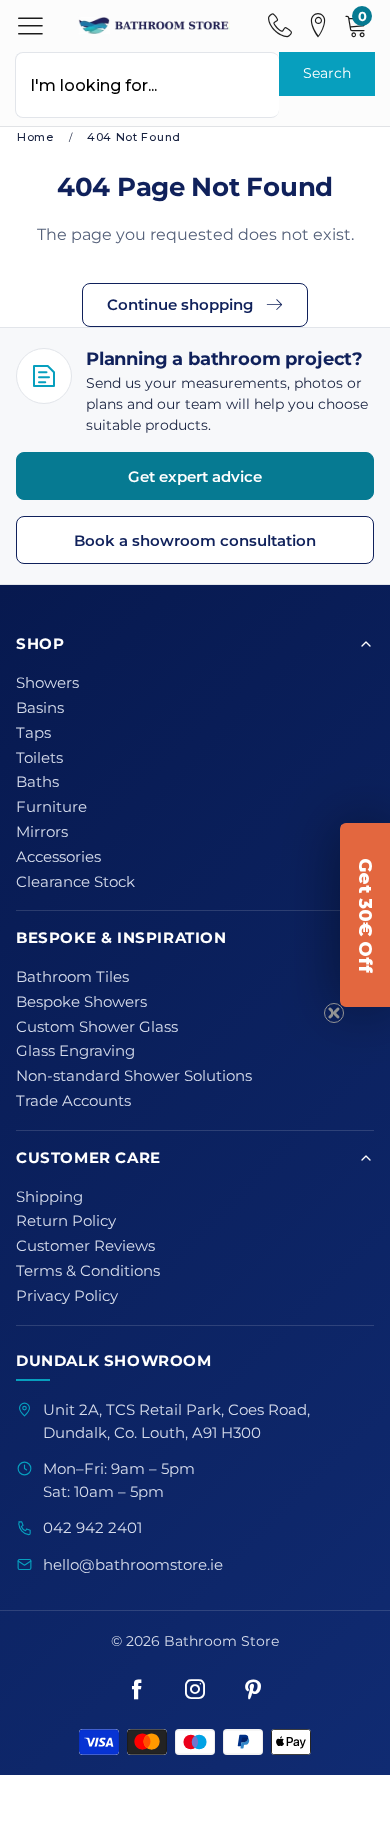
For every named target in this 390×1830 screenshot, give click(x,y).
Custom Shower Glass (97, 1027)
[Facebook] (137, 1691)
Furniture (51, 807)
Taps (33, 733)
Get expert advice (195, 476)
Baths (37, 782)
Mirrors (42, 832)
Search (327, 73)
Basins (40, 708)
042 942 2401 (92, 1528)
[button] (365, 915)
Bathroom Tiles (72, 977)
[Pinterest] (253, 1691)
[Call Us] (280, 26)
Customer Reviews (85, 1246)
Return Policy (66, 1221)
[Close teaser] (334, 1013)
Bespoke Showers (81, 1002)
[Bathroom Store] (154, 25)
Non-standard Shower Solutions (134, 1076)
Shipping (49, 1197)
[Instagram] (195, 1691)
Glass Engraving (75, 1051)
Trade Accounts (73, 1101)
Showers (47, 683)
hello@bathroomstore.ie (133, 1565)
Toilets (39, 758)
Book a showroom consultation (195, 540)
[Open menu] (30, 25)
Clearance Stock (75, 882)
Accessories (58, 857)
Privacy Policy (67, 1296)
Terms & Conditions (88, 1271)
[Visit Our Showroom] (318, 26)
